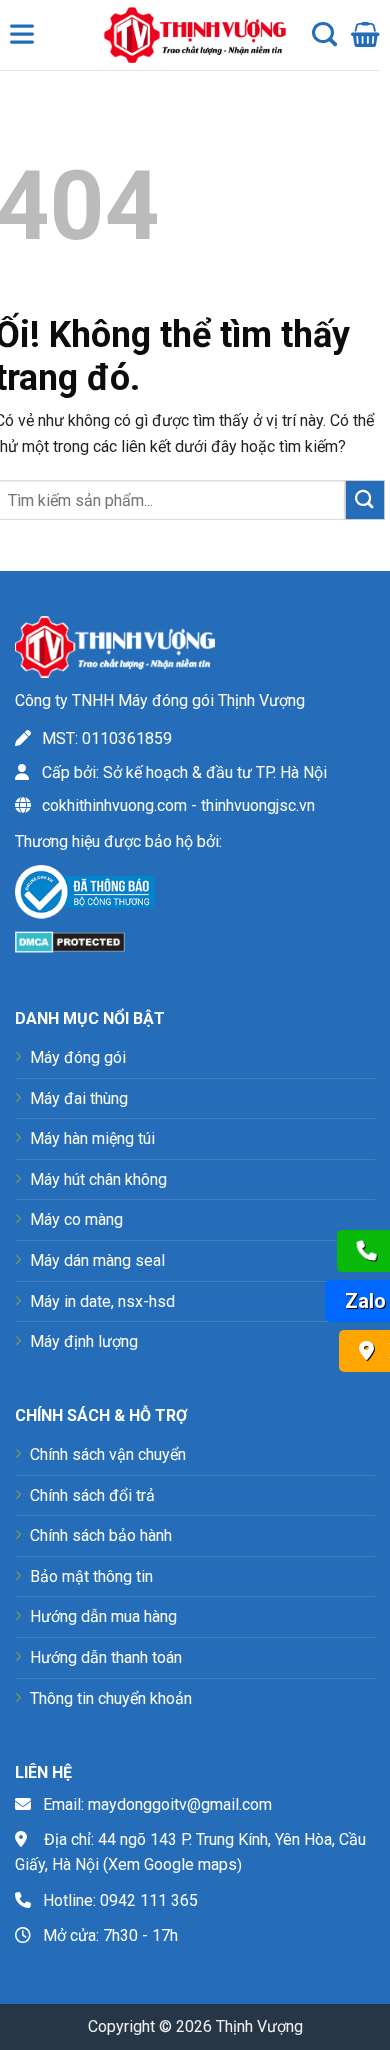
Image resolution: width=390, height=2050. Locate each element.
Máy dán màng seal (97, 1260)
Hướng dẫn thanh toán (106, 1657)
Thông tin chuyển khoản (111, 1698)
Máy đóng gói (78, 1057)
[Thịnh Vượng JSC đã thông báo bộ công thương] (85, 895)
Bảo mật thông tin (91, 1576)
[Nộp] (365, 499)
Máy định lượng (84, 1341)
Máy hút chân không (98, 1179)
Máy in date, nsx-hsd (102, 1301)
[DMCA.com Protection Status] (70, 941)
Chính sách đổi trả (92, 1495)
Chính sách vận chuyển (108, 1454)
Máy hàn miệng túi (92, 1138)
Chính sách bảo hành (101, 1535)
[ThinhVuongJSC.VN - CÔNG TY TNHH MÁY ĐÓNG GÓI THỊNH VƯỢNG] (190, 35)
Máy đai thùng (79, 1098)
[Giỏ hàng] (365, 35)
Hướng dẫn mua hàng (103, 1616)
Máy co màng (76, 1219)
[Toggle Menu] (26, 39)
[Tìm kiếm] (324, 35)
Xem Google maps (172, 1864)
